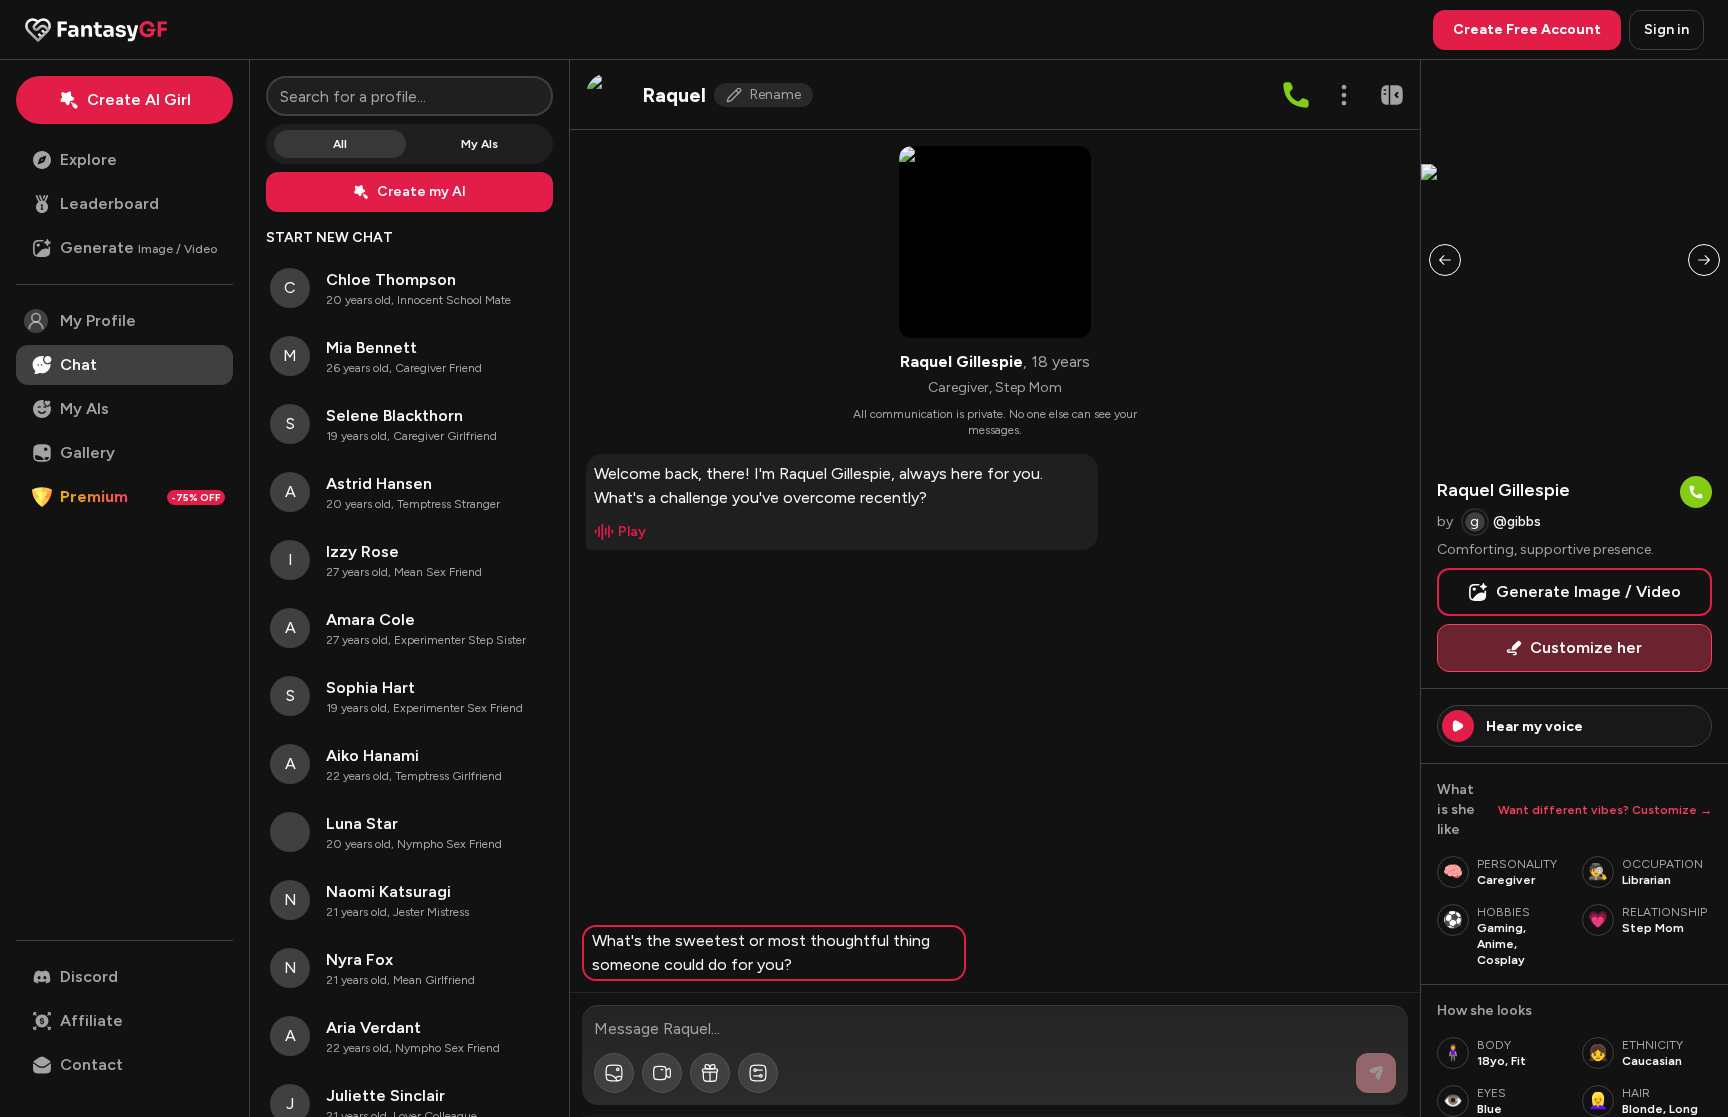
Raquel (674, 95)
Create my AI (421, 191)
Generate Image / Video (1588, 591)
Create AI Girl (139, 99)
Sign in (1666, 29)
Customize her (1586, 647)
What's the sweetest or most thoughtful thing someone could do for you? (761, 952)
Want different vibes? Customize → (1605, 810)
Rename (775, 94)
